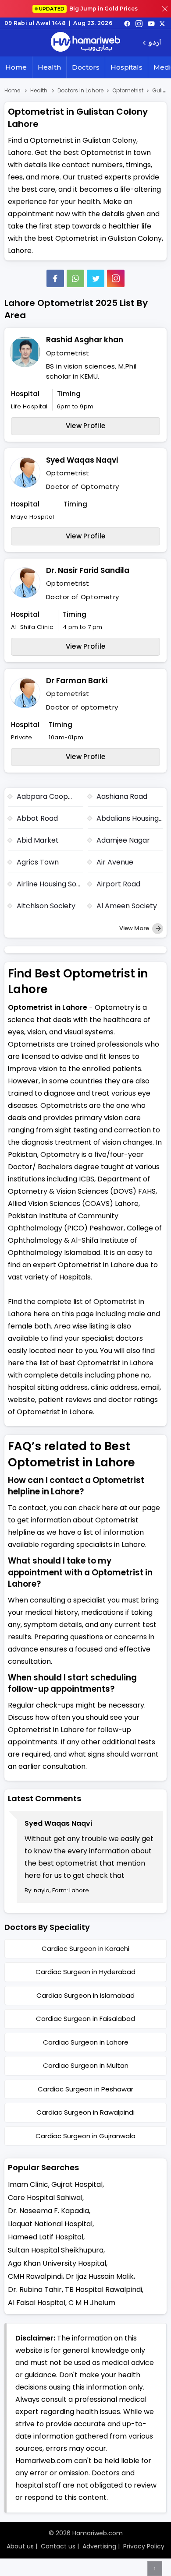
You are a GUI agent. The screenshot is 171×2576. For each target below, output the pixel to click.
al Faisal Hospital (37, 2303)
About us (20, 2546)
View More (135, 928)
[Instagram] (139, 23)
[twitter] (162, 23)
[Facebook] (55, 278)
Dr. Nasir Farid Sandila (88, 570)
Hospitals (126, 67)
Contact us (58, 2546)
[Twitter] (96, 278)
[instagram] (116, 278)
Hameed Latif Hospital (46, 2237)
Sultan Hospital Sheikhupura (56, 2250)
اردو (155, 43)
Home (16, 67)
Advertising (99, 2546)
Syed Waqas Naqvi (82, 460)
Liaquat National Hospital (50, 2224)
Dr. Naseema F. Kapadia (48, 2211)
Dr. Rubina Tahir (35, 2290)
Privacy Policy (144, 2546)
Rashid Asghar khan (85, 340)
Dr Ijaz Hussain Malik (100, 2276)
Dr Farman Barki (77, 681)
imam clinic (28, 2184)
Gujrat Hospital (77, 2184)
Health (49, 67)
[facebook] (127, 23)
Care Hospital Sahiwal (45, 2198)
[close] (165, 9)
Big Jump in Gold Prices (89, 9)
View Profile (86, 426)
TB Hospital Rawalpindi (103, 2290)
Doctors (86, 67)
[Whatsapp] (75, 278)
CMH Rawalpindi (35, 2276)
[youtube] (151, 23)
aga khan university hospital (57, 2263)
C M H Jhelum (92, 2303)
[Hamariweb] (85, 43)
